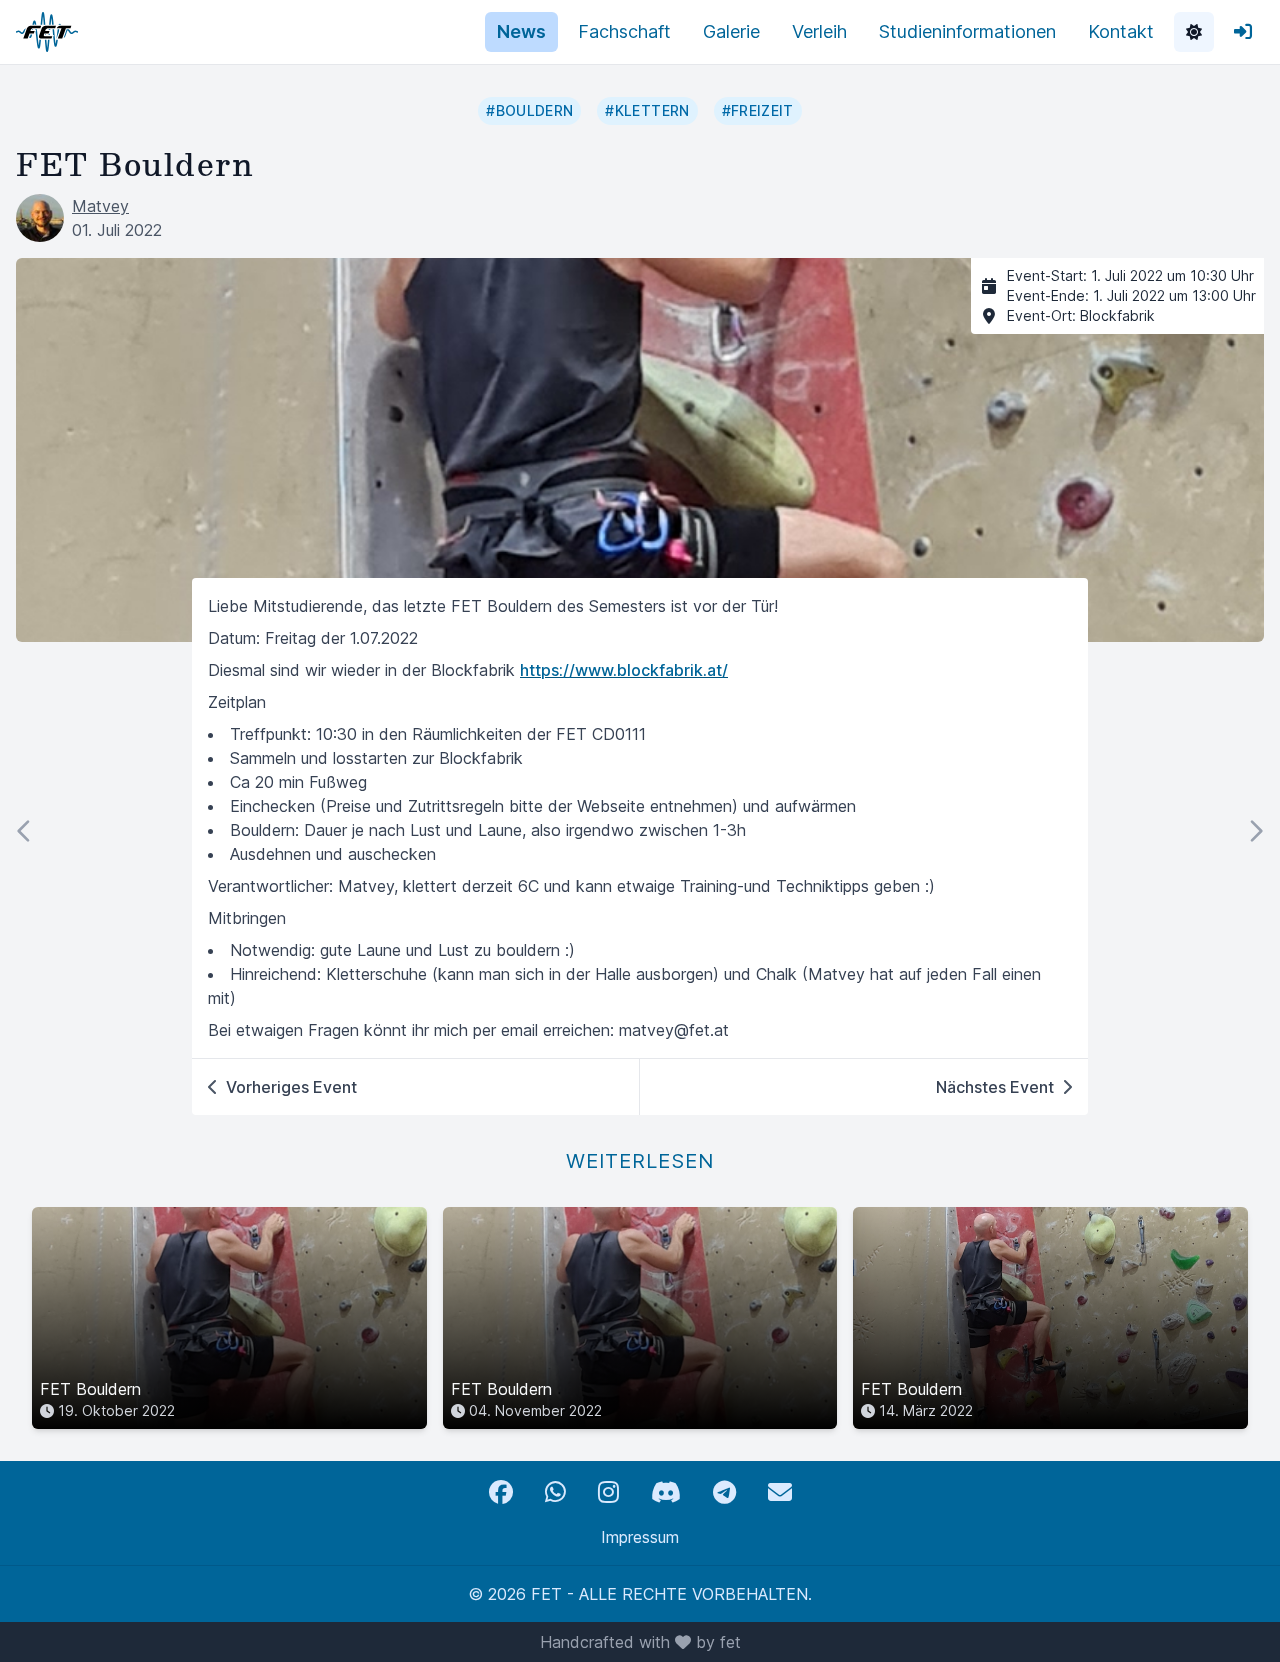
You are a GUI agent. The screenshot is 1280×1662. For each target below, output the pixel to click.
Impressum (640, 1537)
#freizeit (758, 110)
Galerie (731, 31)
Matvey (100, 206)
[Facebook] (501, 1492)
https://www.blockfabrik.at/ (624, 670)
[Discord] (666, 1492)
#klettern (647, 110)
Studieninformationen (967, 31)
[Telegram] (724, 1492)
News (521, 31)
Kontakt (1121, 31)
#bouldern (529, 110)
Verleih (819, 31)
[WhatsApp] (555, 1492)
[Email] (780, 1492)
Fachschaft (624, 31)
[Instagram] (608, 1492)
